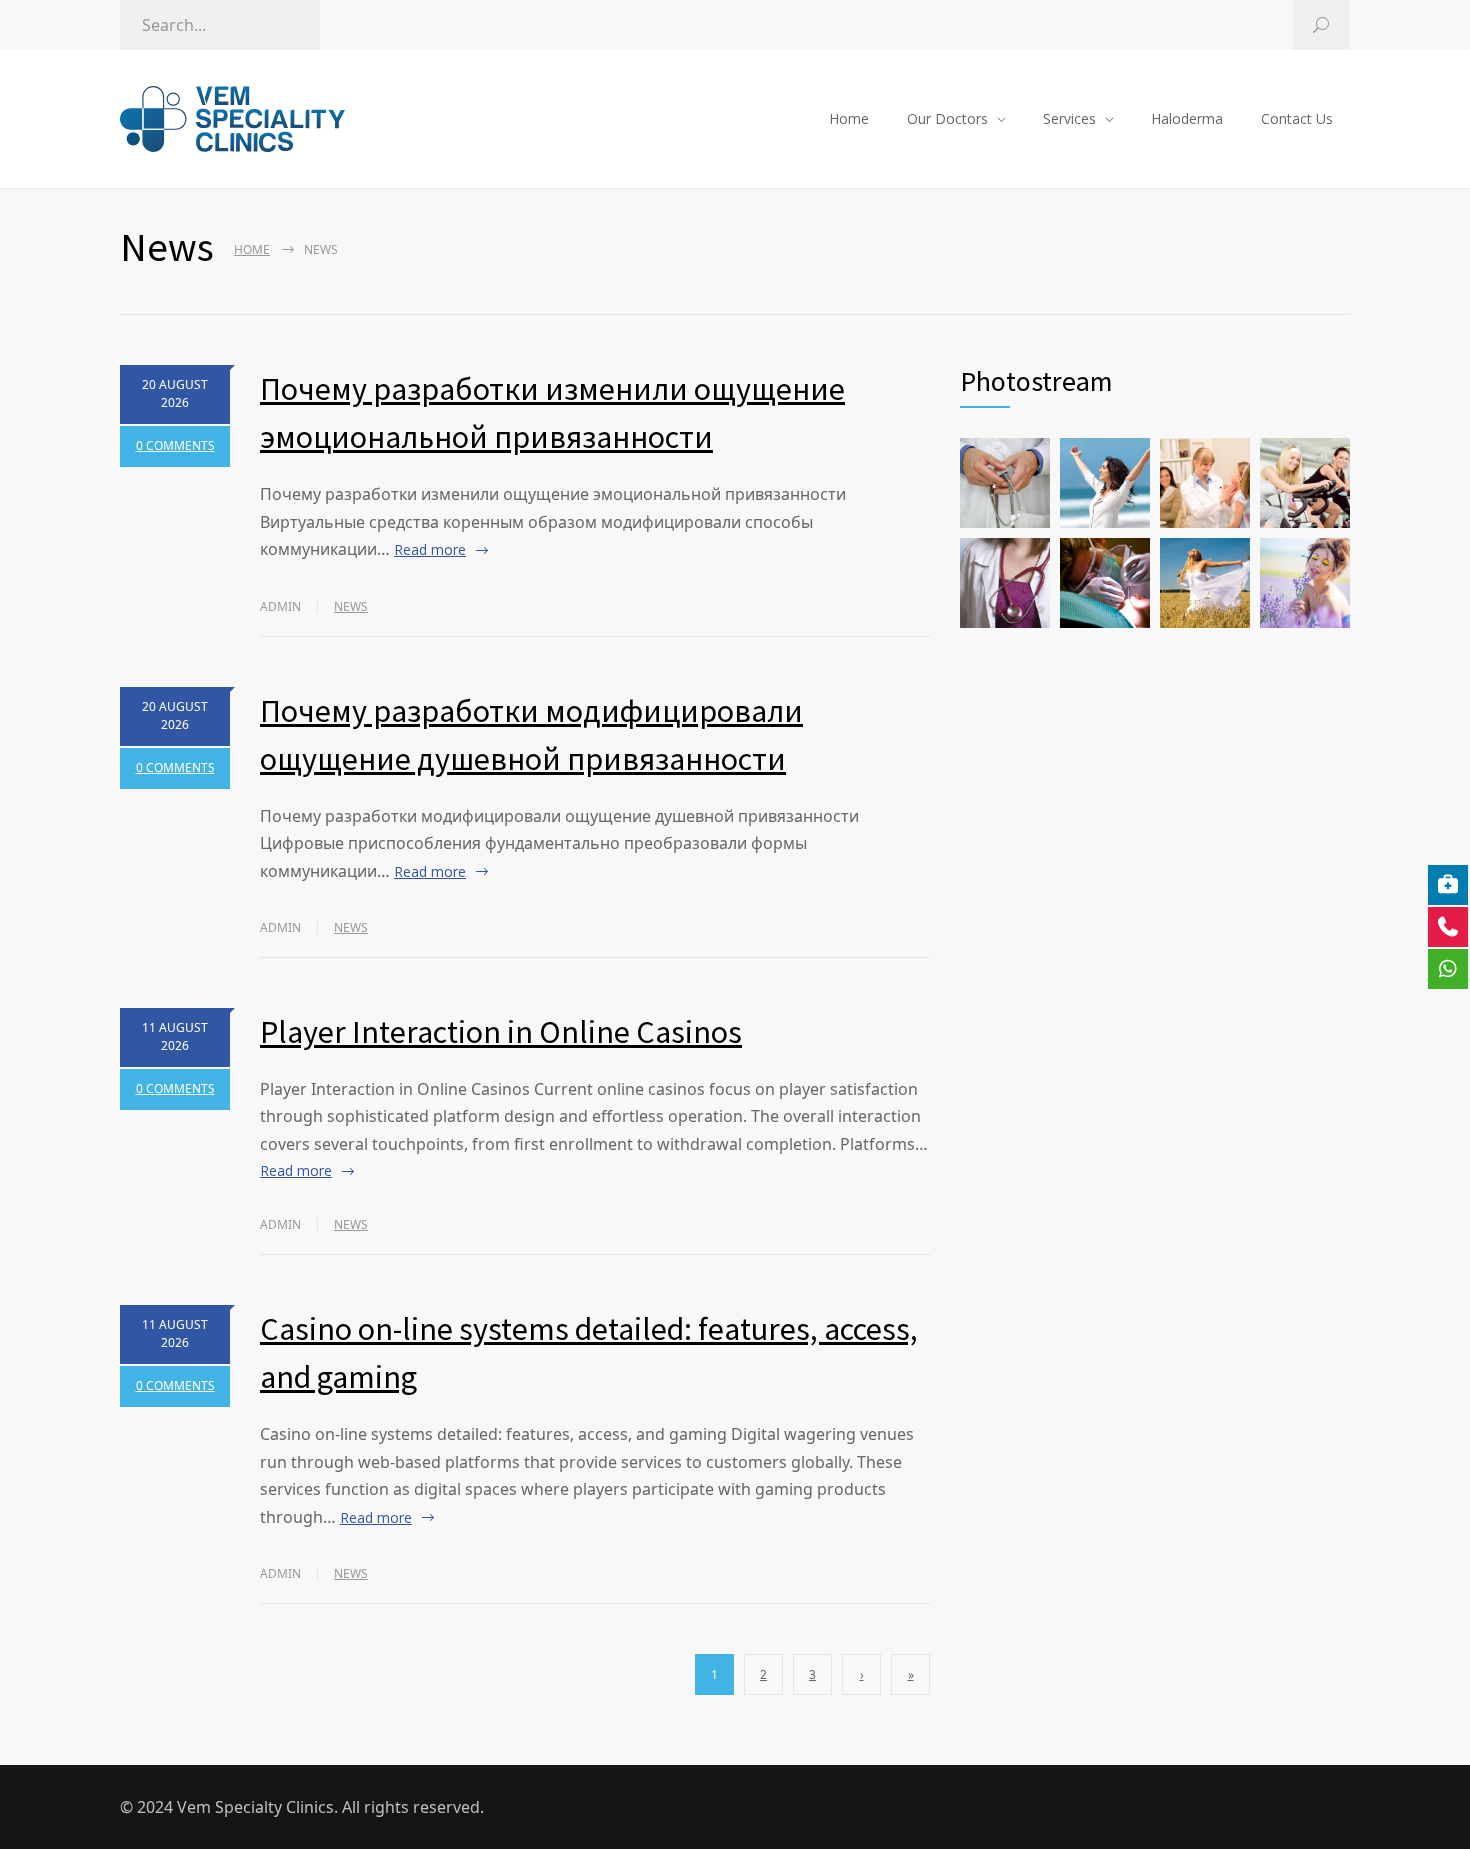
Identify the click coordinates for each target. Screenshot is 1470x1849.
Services (1069, 118)
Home (849, 118)
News (351, 606)
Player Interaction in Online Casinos (501, 1032)
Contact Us (1297, 118)
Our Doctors (947, 118)
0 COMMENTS (175, 445)
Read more (430, 549)
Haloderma (1187, 118)
